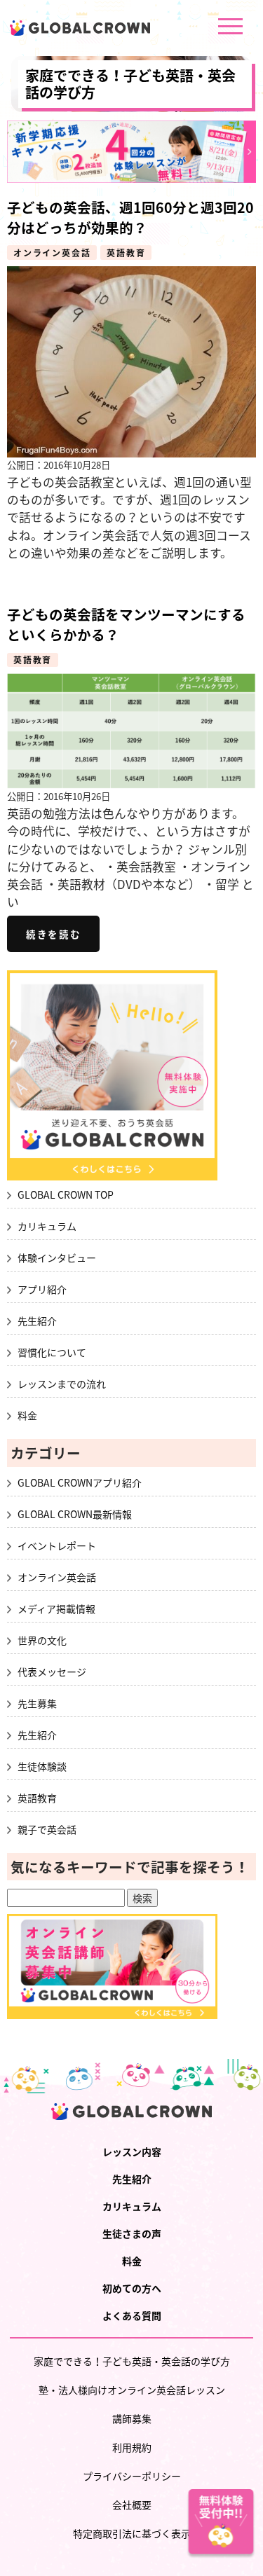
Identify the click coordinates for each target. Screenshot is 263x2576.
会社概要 (132, 2505)
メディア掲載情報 (56, 1609)
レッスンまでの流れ (62, 1384)
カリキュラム (47, 1226)
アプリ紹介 (42, 1289)
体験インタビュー (57, 1258)
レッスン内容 (132, 2151)
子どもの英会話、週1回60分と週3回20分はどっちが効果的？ (130, 217)
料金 (27, 1415)
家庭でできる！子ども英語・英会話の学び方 (130, 84)
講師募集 (132, 2418)
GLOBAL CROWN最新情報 (75, 1514)
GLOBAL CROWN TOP (66, 1194)
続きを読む (53, 934)
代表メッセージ (52, 1672)
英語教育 (126, 253)
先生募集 (37, 1703)
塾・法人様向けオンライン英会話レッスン (132, 2390)
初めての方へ (132, 2288)
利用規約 (132, 2447)
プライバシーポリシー (132, 2476)
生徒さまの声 (132, 2233)
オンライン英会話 (52, 253)
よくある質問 (132, 2315)
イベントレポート (57, 1545)
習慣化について (52, 1352)
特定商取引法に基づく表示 (132, 2533)
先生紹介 (37, 1321)
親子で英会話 (47, 1829)
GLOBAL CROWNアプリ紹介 (80, 1482)
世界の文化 (42, 1640)
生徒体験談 (42, 1766)
